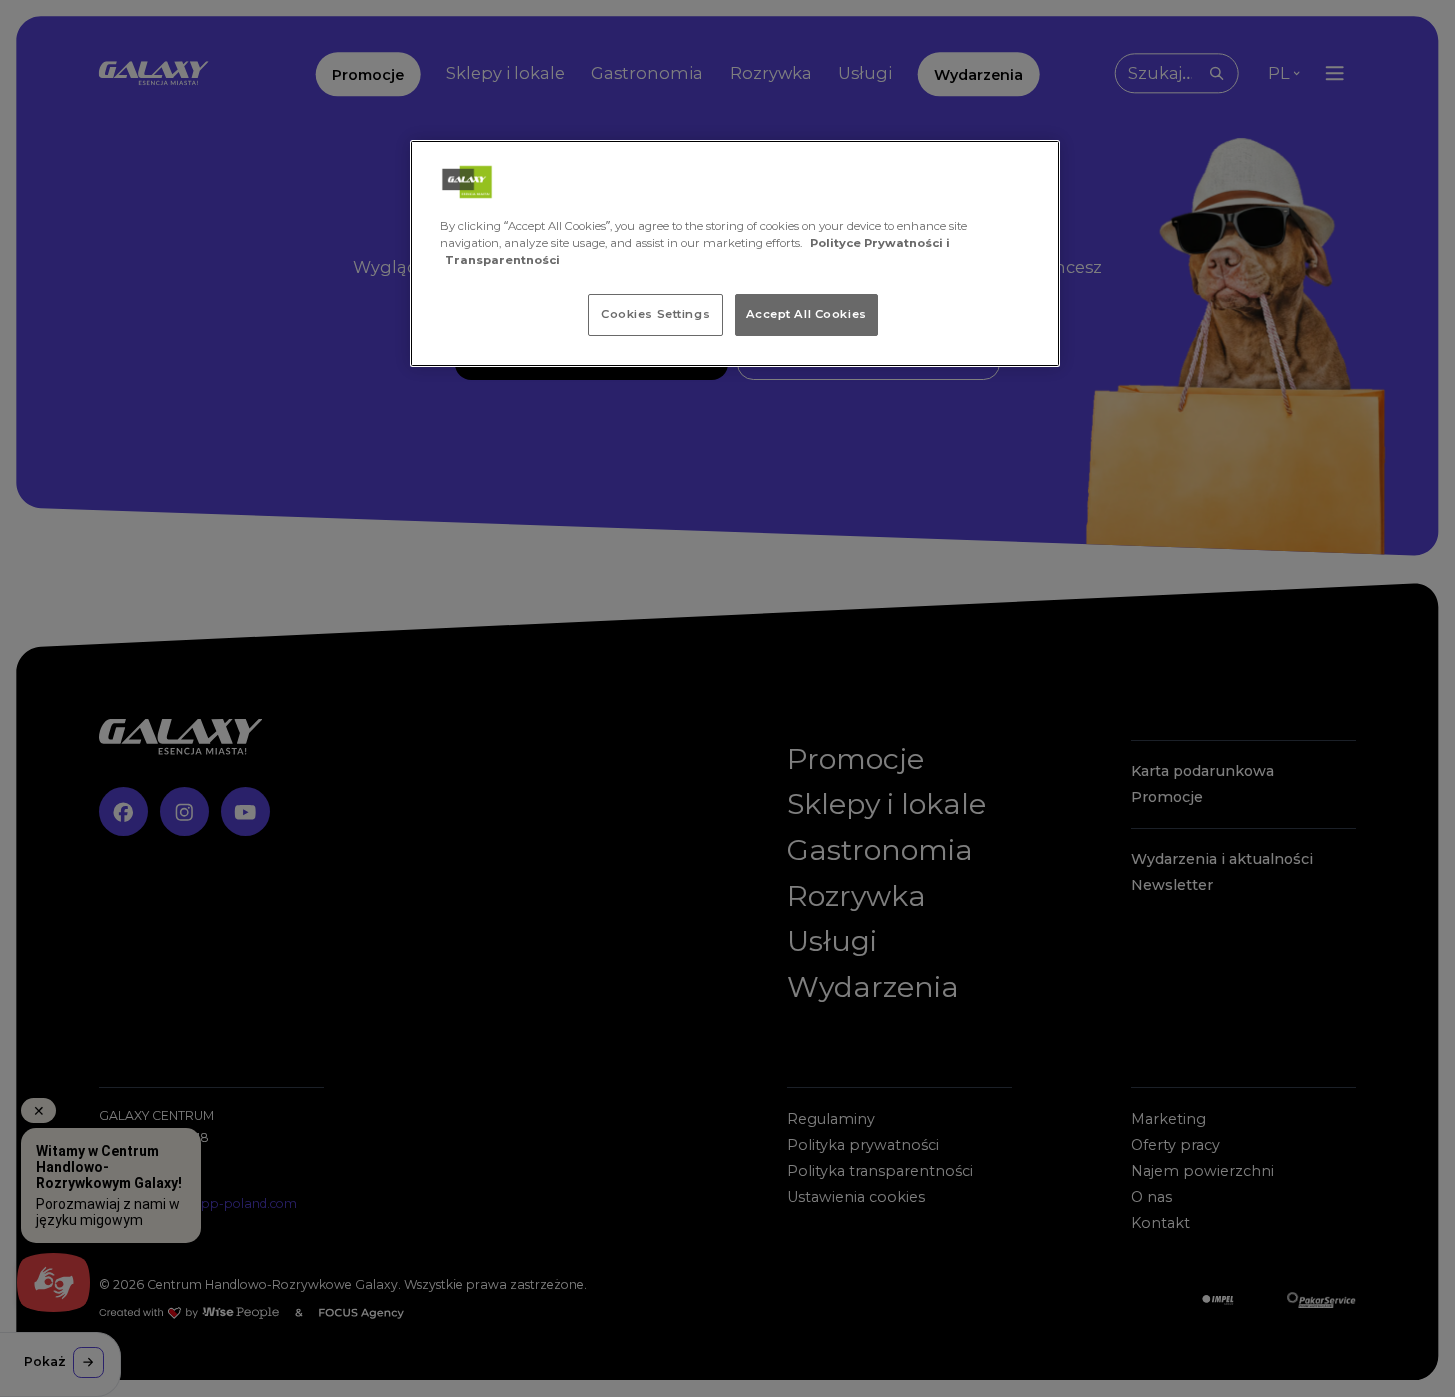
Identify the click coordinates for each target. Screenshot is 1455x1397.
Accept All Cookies (806, 314)
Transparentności (502, 260)
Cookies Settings (655, 314)
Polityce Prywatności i (880, 243)
